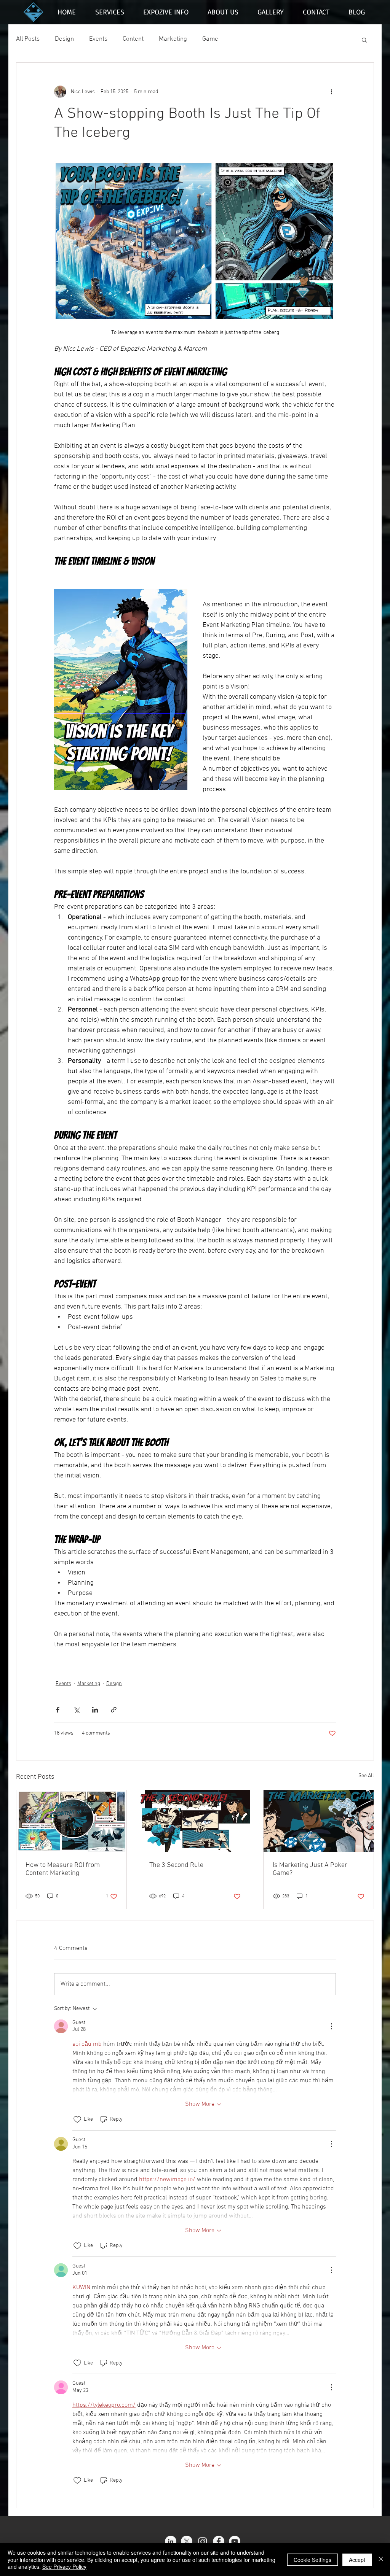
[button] (364, 40)
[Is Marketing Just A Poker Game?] (319, 1821)
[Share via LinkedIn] (95, 1710)
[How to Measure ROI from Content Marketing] (71, 1821)
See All (366, 1776)
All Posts (28, 39)
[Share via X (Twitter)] (76, 1710)
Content (133, 39)
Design (64, 39)
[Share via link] (114, 1710)
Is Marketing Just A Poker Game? (310, 1869)
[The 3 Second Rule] (195, 1821)
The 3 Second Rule (176, 1865)
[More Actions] (331, 2026)
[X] (187, 2541)
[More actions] (331, 92)
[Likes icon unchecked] (77, 2120)
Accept (357, 2560)
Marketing (173, 39)
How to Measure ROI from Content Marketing (63, 1869)
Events (98, 39)
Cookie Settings (312, 2560)
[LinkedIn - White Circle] (171, 2541)
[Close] (381, 2559)
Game (210, 39)
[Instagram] (203, 2541)
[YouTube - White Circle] (235, 2541)
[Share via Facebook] (58, 1710)
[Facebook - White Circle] (219, 2541)
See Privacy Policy (64, 2566)
